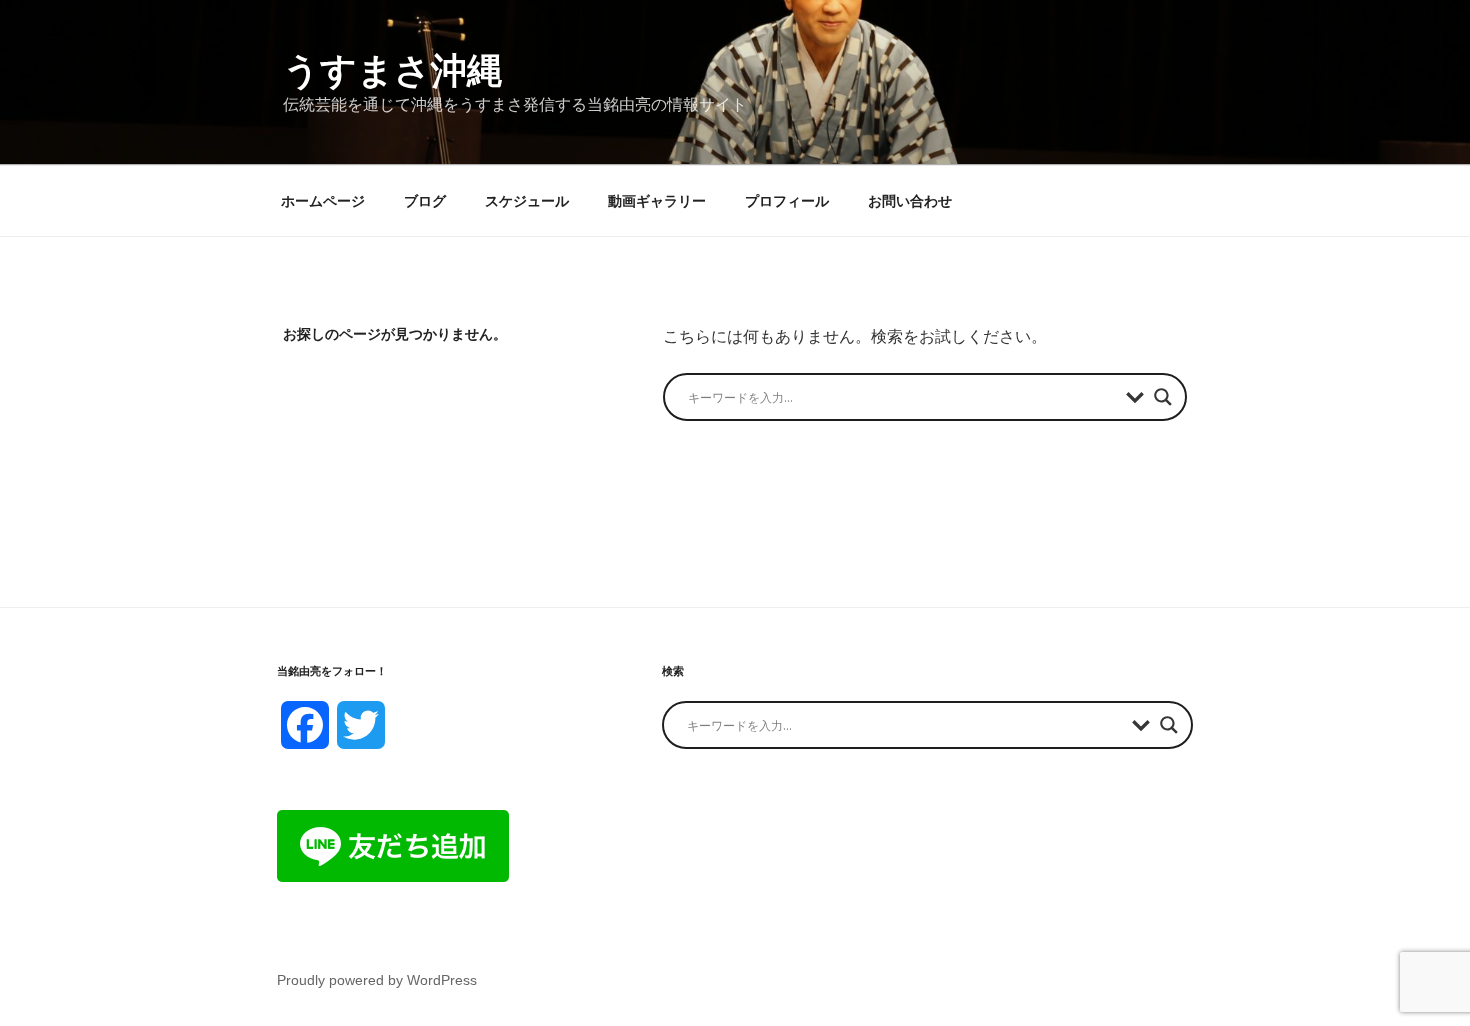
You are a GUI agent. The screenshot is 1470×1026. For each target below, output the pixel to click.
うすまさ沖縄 (393, 70)
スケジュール (527, 201)
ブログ (425, 201)
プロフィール (787, 201)
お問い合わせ (910, 201)
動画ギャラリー (657, 201)
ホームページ (323, 201)
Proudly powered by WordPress (377, 980)
